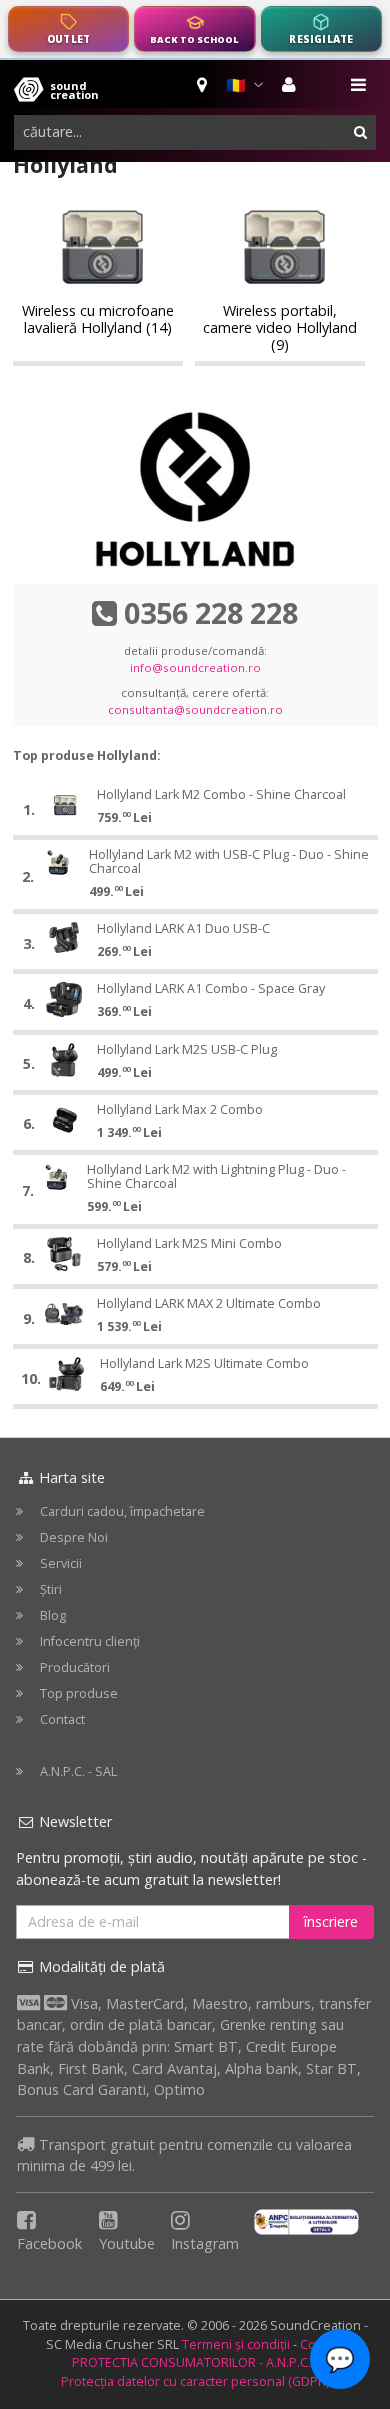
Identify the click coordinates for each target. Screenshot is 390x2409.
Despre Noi (74, 1537)
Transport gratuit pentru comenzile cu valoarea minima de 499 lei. (184, 2155)
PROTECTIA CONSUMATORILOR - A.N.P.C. (191, 2362)
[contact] (203, 85)
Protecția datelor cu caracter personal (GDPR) (195, 2381)
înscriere (331, 1921)
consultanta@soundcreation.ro (195, 709)
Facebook (49, 2243)
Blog (53, 1615)
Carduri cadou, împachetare (122, 1511)
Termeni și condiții (236, 2344)
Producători (75, 1667)
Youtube (127, 2243)
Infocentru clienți (90, 1641)
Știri (51, 1589)
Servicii (61, 1563)
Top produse (79, 1693)
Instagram (205, 2243)
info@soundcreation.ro (195, 667)
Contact (62, 1719)
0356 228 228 (211, 612)
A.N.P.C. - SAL (78, 1771)
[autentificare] (291, 85)
